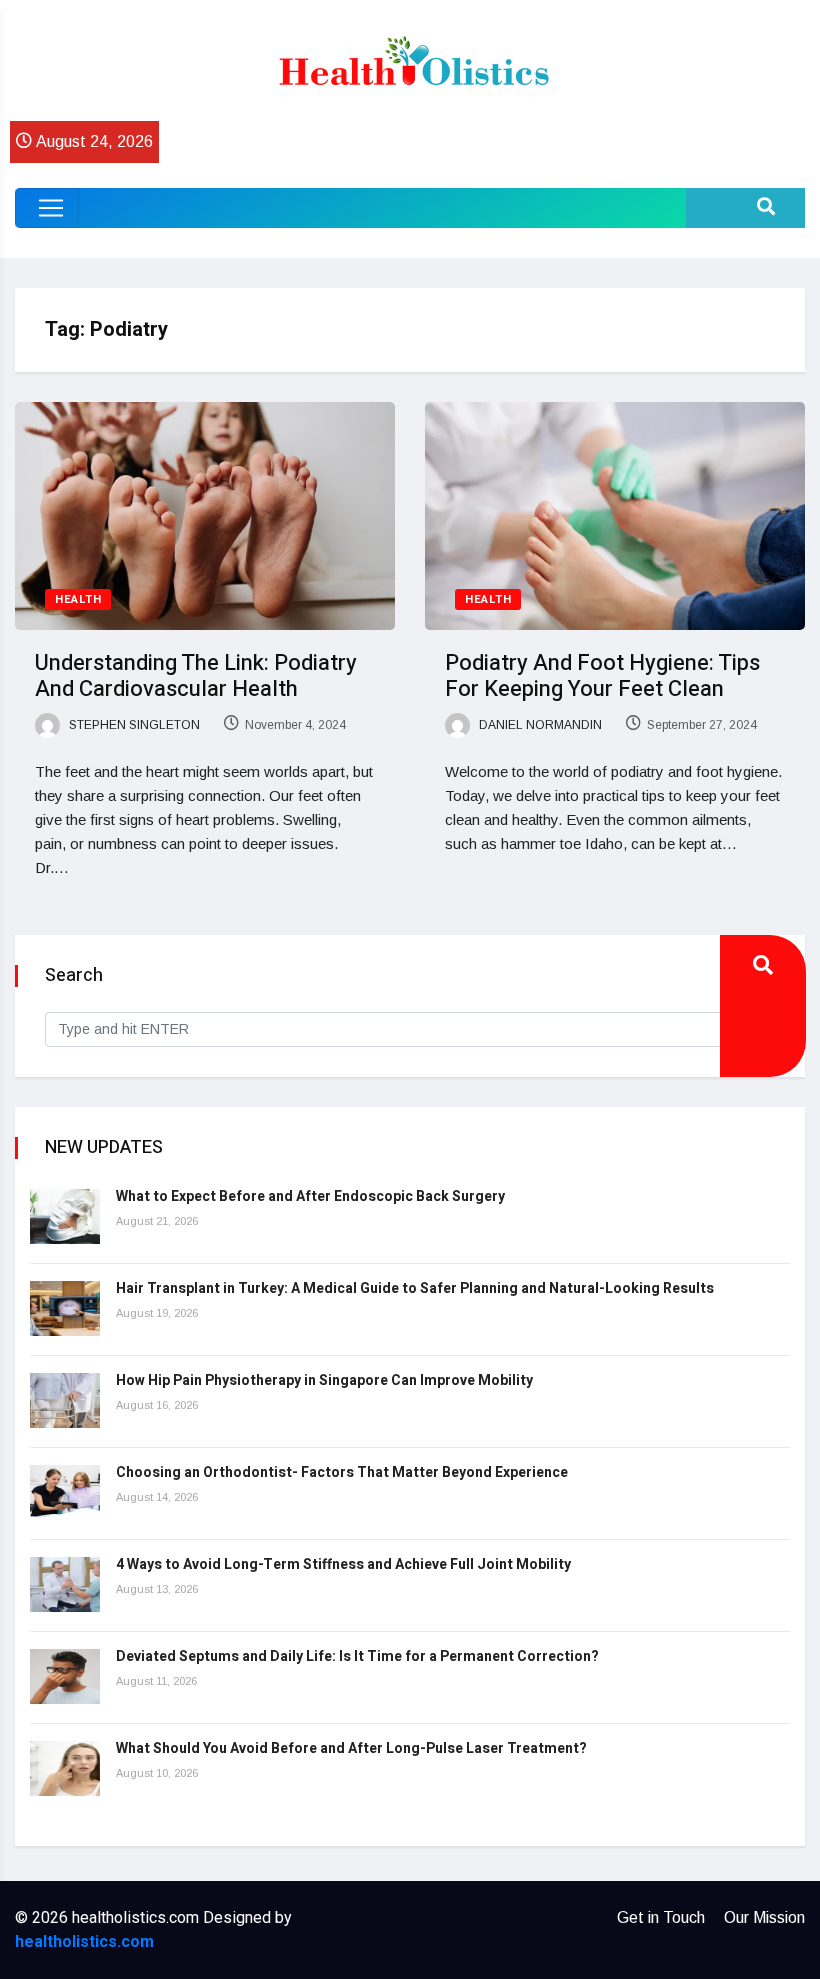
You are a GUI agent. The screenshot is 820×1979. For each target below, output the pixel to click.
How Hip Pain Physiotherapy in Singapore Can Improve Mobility (324, 1380)
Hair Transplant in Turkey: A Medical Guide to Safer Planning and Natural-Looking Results (415, 1288)
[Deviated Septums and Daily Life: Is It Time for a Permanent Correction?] (65, 1676)
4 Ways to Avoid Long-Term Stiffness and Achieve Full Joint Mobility (343, 1564)
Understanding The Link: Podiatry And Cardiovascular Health (196, 676)
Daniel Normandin (539, 725)
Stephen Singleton (133, 725)
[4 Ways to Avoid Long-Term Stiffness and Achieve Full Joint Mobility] (65, 1584)
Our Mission (764, 1917)
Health (78, 599)
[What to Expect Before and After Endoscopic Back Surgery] (65, 1216)
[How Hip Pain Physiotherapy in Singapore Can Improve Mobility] (65, 1400)
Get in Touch (661, 1917)
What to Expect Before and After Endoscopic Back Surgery (310, 1196)
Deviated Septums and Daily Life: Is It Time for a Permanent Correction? (357, 1656)
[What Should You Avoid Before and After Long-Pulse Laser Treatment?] (65, 1768)
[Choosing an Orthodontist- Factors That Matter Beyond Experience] (65, 1492)
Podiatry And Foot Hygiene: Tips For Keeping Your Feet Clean (602, 676)
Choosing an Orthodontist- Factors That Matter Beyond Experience (342, 1472)
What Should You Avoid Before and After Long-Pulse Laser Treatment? (351, 1748)
